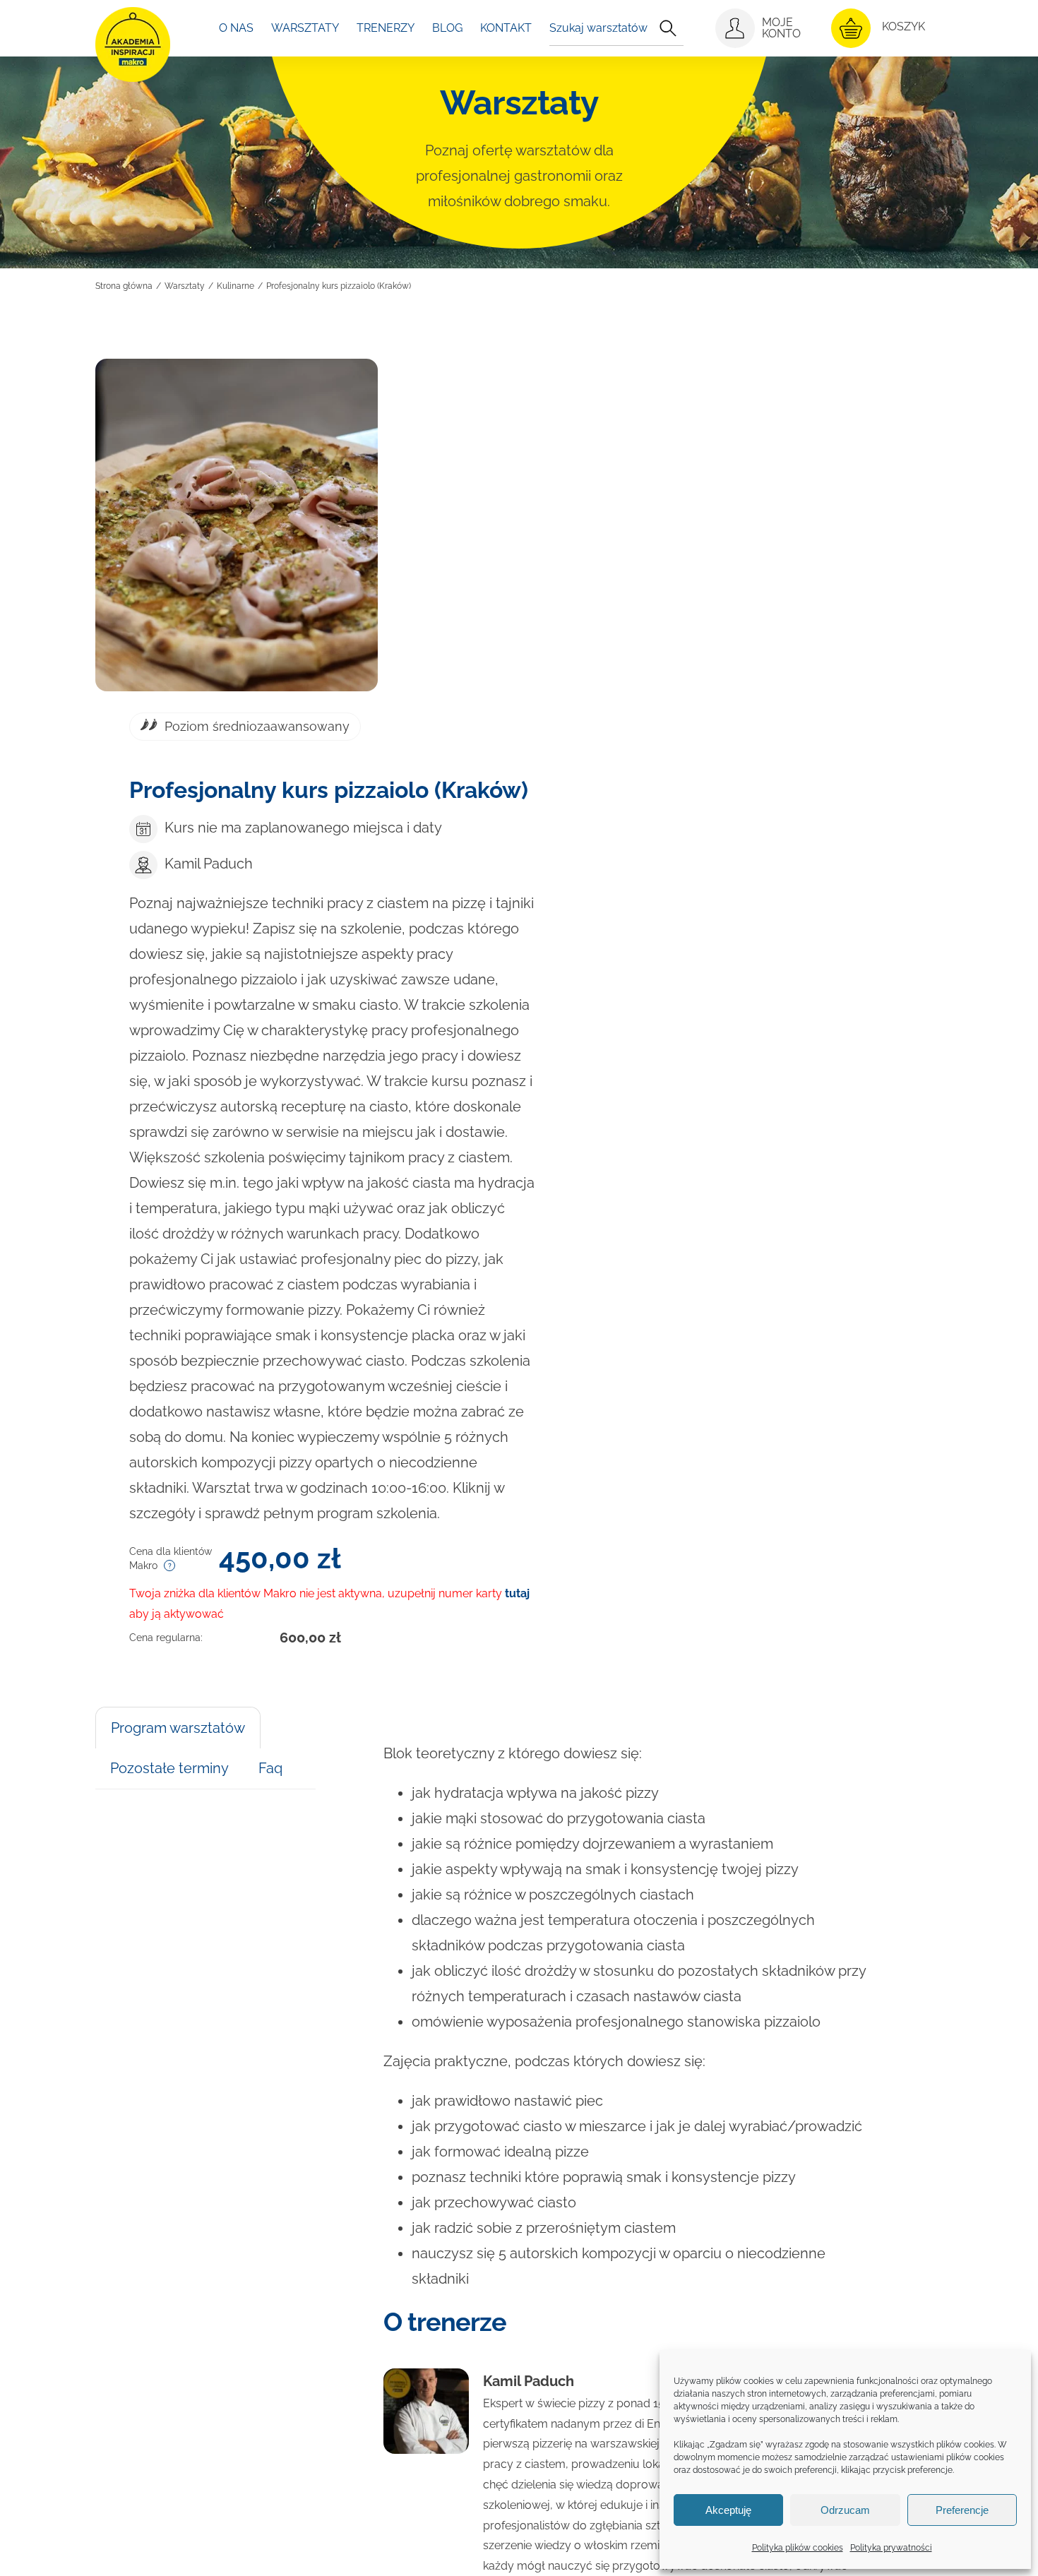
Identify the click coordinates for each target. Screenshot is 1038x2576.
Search (668, 28)
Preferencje (962, 2510)
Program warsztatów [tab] (178, 1728)
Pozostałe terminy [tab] (169, 1768)
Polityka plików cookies (798, 2548)
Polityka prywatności (891, 2548)
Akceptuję (728, 2510)
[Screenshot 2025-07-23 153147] (237, 525)
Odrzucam (845, 2510)
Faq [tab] (270, 1768)
